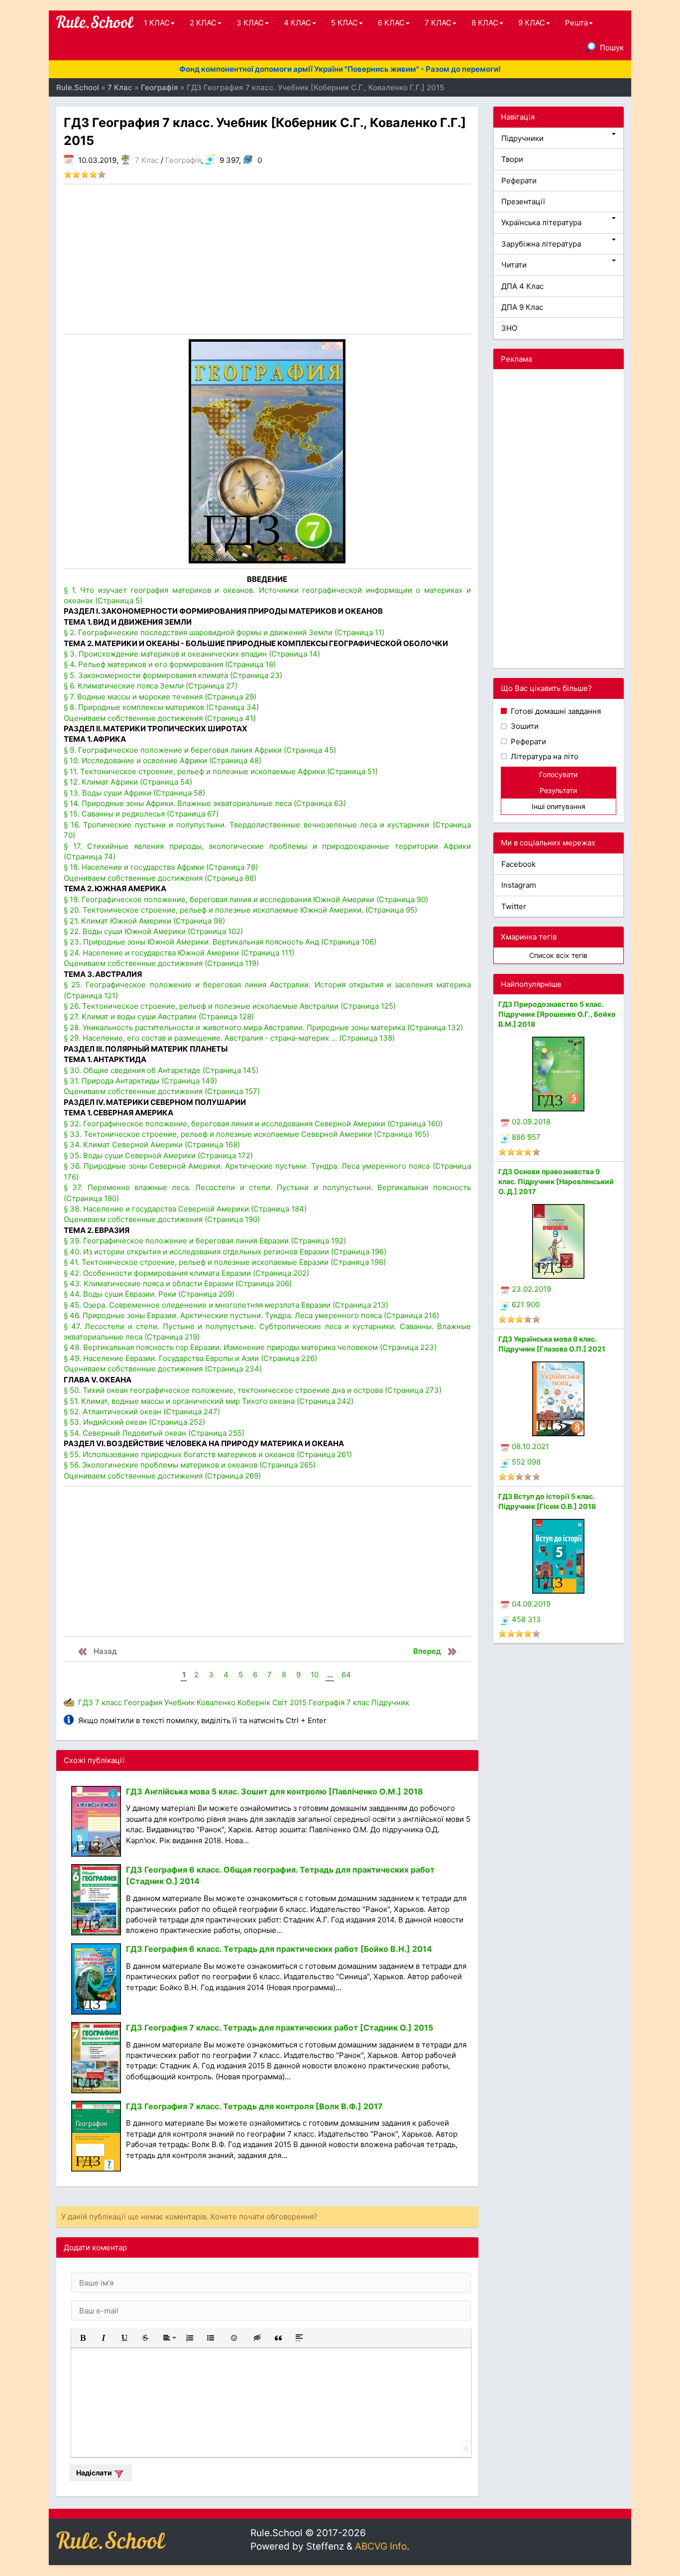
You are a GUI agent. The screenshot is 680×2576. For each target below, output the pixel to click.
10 (315, 1675)
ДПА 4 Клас (522, 286)
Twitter (514, 906)
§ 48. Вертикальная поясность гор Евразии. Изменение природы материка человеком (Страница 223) (250, 1347)
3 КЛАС (250, 23)
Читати (514, 265)
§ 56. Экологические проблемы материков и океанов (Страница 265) (190, 1465)
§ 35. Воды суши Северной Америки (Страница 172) (158, 1155)
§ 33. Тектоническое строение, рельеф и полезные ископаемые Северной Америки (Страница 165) (246, 1134)
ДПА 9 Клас (522, 307)
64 (346, 1675)
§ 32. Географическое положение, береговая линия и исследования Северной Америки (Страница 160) (253, 1124)
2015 (298, 1702)
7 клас (358, 1702)
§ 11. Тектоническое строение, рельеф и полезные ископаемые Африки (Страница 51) (221, 771)
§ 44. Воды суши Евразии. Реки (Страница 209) (149, 1294)
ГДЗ (86, 1702)
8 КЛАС (485, 23)
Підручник (390, 1702)
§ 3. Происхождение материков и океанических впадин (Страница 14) (192, 654)
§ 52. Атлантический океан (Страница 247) (142, 1412)
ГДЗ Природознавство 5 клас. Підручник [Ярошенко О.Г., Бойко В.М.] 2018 (557, 1014)
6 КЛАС (391, 23)
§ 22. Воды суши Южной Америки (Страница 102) (153, 931)
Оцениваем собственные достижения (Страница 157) (162, 1091)
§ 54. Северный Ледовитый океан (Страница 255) (154, 1433)
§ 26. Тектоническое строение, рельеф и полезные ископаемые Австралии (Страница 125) (230, 1006)
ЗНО (509, 328)
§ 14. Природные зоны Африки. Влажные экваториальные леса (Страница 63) (205, 803)
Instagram (519, 885)
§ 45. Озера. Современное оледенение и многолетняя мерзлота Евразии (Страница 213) (226, 1305)
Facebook (518, 864)
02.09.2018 (531, 1122)
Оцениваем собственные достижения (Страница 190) (162, 1219)
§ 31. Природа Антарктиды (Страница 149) (140, 1081)
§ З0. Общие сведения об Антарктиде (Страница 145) (161, 1070)
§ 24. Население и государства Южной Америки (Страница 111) (179, 953)
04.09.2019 (531, 1604)
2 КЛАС (203, 23)
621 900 (526, 1304)
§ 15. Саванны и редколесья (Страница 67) (141, 814)
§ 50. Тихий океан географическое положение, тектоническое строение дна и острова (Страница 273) (253, 1390)
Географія (183, 160)
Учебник (179, 1702)
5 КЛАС (344, 23)
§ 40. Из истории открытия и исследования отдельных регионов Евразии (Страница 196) (225, 1252)
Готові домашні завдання (555, 711)
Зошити (524, 726)
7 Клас (147, 160)
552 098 (526, 1462)
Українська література (541, 222)
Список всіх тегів (558, 955)
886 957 (526, 1137)
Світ (280, 1702)
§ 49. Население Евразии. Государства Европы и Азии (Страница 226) (190, 1358)
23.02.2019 (531, 1289)
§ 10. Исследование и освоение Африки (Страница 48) (163, 760)
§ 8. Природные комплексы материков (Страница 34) (161, 707)
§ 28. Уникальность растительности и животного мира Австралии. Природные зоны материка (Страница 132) (263, 1027)
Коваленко (216, 1702)
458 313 (526, 1619)
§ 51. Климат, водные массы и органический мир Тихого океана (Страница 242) (209, 1401)
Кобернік (254, 1702)
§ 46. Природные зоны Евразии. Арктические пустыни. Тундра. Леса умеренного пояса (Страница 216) (251, 1315)
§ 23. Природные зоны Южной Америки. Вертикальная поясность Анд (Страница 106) (220, 942)
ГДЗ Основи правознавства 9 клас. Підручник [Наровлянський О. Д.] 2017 (556, 1181)
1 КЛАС (157, 23)
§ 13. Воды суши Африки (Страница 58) (134, 793)
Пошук (612, 48)
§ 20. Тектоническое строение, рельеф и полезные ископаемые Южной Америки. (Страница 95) (240, 910)
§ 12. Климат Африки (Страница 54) (128, 782)
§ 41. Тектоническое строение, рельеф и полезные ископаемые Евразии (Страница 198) (225, 1262)
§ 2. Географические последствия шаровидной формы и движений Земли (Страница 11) (224, 632)
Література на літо (544, 756)
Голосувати (558, 774)
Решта (576, 23)
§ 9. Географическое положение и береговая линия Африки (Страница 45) (200, 750)
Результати (558, 790)
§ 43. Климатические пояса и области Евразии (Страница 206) (178, 1284)
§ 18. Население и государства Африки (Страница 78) (161, 867)
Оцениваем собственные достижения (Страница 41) (160, 718)
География (143, 1702)
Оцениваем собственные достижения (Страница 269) (162, 1476)
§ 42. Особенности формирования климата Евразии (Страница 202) (186, 1273)
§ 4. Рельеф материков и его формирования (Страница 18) (170, 664)
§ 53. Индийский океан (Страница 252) (134, 1422)
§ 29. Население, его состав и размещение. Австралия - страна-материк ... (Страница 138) (229, 1038)
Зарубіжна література (541, 244)
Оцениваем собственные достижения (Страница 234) (163, 1369)
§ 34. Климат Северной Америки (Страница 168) (152, 1145)
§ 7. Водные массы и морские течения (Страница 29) (160, 697)
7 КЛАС (438, 23)
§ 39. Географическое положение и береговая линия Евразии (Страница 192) (205, 1241)
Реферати (519, 181)
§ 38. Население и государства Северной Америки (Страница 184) (185, 1209)
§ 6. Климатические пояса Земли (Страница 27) (151, 686)
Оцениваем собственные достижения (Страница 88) (160, 878)
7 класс (109, 1702)
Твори (512, 159)
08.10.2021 (530, 1446)
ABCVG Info (381, 2546)
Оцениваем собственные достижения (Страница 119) (161, 963)
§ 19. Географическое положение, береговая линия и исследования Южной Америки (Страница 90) (246, 899)
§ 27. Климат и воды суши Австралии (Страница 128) (159, 1017)
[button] (83, 2338)
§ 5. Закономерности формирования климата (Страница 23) (173, 675)
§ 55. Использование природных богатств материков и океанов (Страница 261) (208, 1454)
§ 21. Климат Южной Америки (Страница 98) (144, 921)
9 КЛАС (532, 23)
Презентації (523, 202)
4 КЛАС (297, 23)
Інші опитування (559, 806)
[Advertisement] (267, 259)
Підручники (522, 138)
